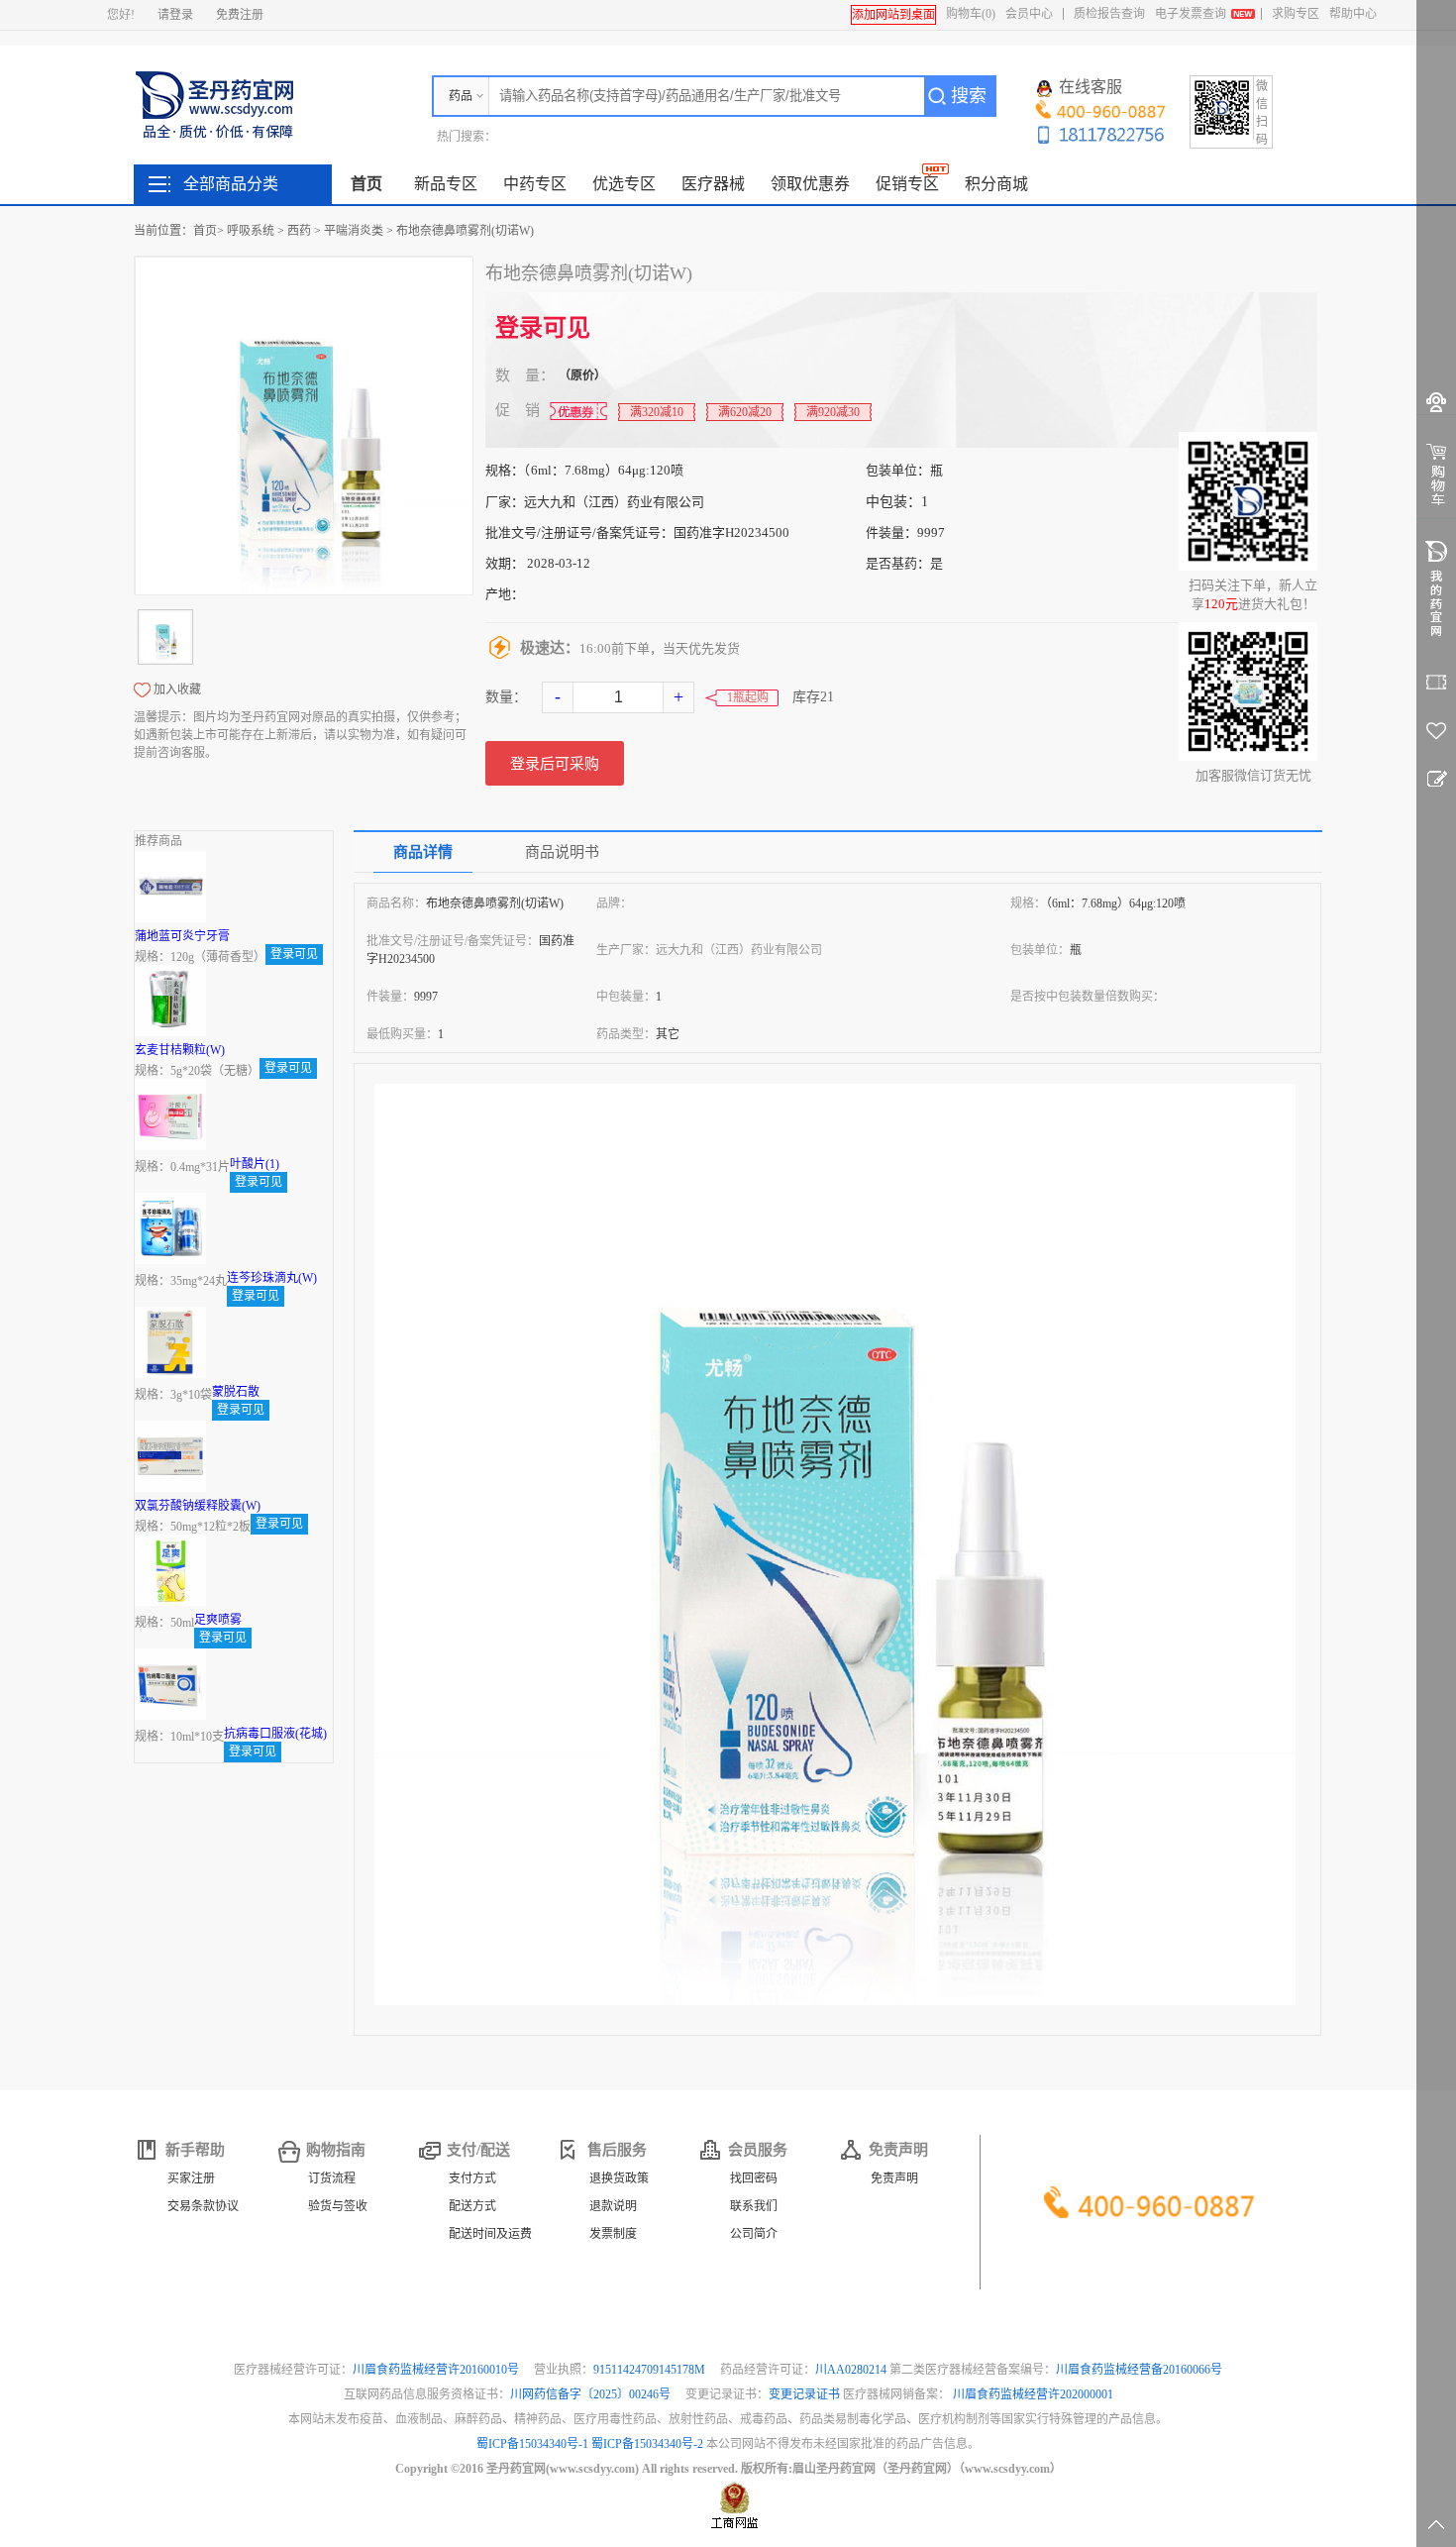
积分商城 (996, 184)
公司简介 (754, 2234)
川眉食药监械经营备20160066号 (1139, 2370)
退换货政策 (619, 2178)
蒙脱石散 (236, 1392)
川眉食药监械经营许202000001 (1033, 2394)
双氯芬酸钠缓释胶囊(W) (198, 1506)
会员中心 (1029, 14)
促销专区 (907, 184)
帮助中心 (1353, 14)
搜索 (969, 96)
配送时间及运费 (490, 2234)
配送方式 (472, 2206)
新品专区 (446, 184)
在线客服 (1091, 87)
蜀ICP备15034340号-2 (647, 2444)
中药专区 (535, 184)
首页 (366, 184)
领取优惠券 (810, 184)
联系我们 (754, 2206)
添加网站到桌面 (893, 15)
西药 (299, 231)
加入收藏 (177, 690)
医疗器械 (713, 184)
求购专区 (1296, 14)
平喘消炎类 (354, 231)
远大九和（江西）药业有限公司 (614, 502)
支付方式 (472, 2178)
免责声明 (894, 2178)
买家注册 (191, 2178)
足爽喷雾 (218, 1620)
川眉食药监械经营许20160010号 (437, 2370)
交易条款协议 (203, 2206)
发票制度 (613, 2234)
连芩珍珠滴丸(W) (272, 1278)
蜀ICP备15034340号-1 (532, 2444)
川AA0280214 (852, 2370)
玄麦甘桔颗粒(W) (180, 1050)
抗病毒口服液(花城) (275, 1734)
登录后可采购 (555, 764)
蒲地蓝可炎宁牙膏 (182, 936)
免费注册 (240, 15)
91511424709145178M (651, 2370)
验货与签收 (338, 2206)
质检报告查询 (1109, 14)
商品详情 (423, 852)
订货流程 (332, 2178)
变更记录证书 (804, 2394)
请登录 (175, 15)
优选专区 (624, 184)
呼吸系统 (251, 231)
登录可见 (543, 328)
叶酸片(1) (255, 1164)
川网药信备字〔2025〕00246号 (592, 2394)
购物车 (971, 14)
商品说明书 (562, 852)
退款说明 (613, 2206)
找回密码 (754, 2178)
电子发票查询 (1191, 14)
